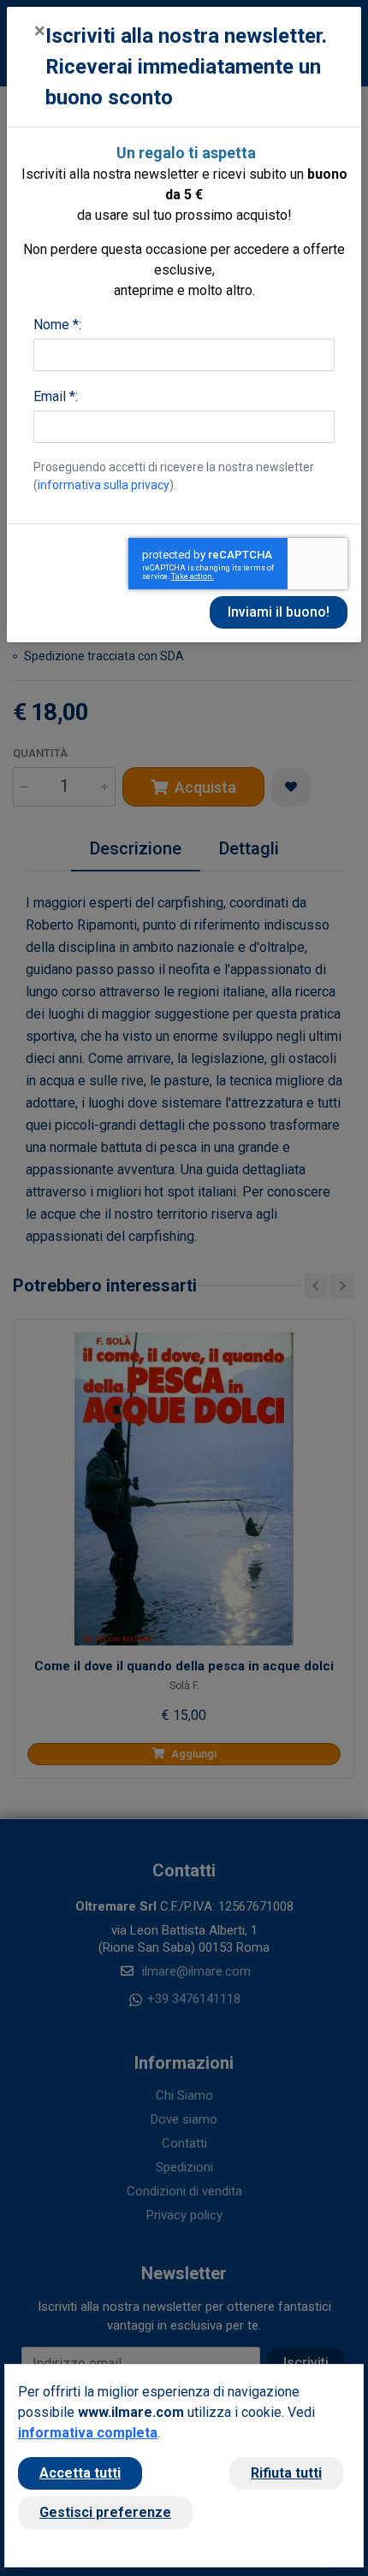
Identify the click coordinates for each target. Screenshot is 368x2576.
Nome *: (57, 325)
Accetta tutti (80, 2473)
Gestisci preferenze (105, 2512)
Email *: (56, 396)
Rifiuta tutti (286, 2473)
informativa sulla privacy (104, 485)
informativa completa (88, 2433)
